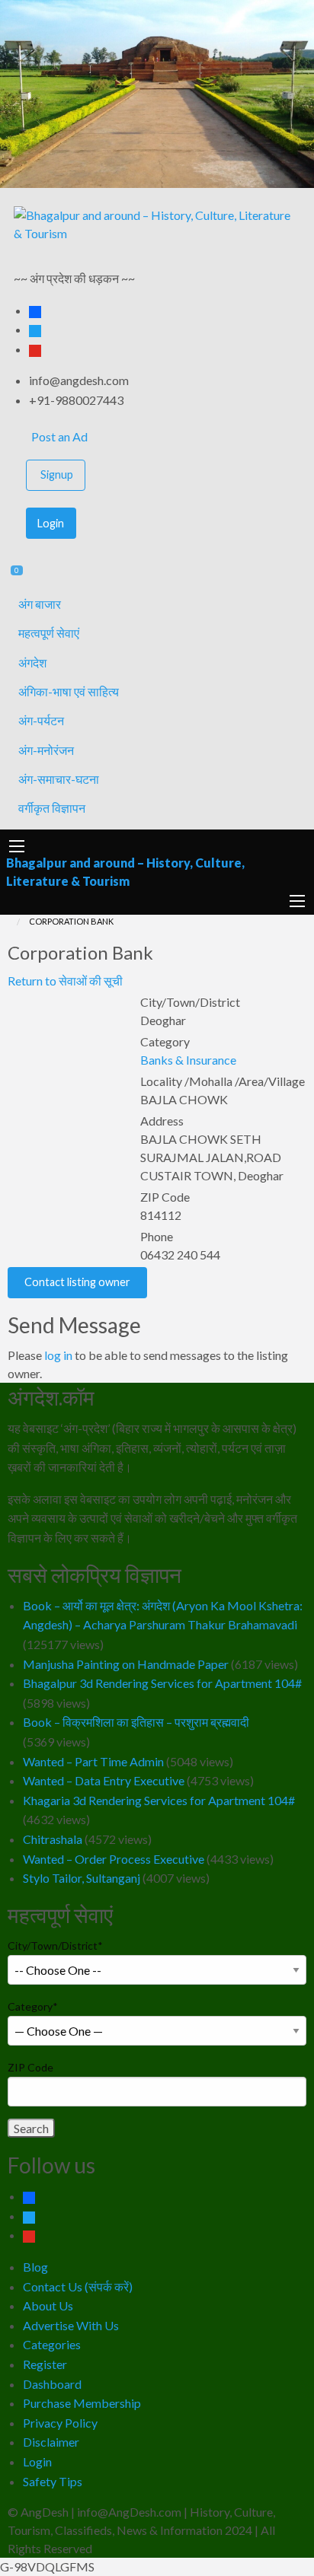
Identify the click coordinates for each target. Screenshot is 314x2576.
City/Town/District (55, 1946)
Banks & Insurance (188, 1060)
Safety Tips (53, 2481)
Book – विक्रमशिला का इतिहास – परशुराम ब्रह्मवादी (136, 1722)
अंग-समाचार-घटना (59, 779)
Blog (35, 2267)
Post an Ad (58, 436)
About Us (48, 2305)
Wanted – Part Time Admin (93, 1761)
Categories (52, 2344)
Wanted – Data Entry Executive (104, 1780)
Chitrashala (53, 1839)
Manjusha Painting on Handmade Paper (126, 1664)
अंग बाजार (40, 604)
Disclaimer (51, 2442)
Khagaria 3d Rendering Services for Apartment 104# (159, 1800)
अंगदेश (32, 662)
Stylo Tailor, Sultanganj (82, 1878)
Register (45, 2364)
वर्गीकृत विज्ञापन (52, 808)
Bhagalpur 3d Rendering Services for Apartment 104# (162, 1683)
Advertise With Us (71, 2325)
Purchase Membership (82, 2403)
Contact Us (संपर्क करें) (78, 2286)
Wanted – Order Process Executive (114, 1859)
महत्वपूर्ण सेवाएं (49, 633)
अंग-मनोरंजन (46, 750)
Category (33, 2006)
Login (51, 523)
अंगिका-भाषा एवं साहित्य (69, 691)
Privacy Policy (60, 2423)
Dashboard (52, 2384)
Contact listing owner (77, 1282)
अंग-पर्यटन (41, 720)
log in (58, 1355)
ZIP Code (30, 2067)
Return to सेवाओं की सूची (65, 981)
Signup (57, 474)
